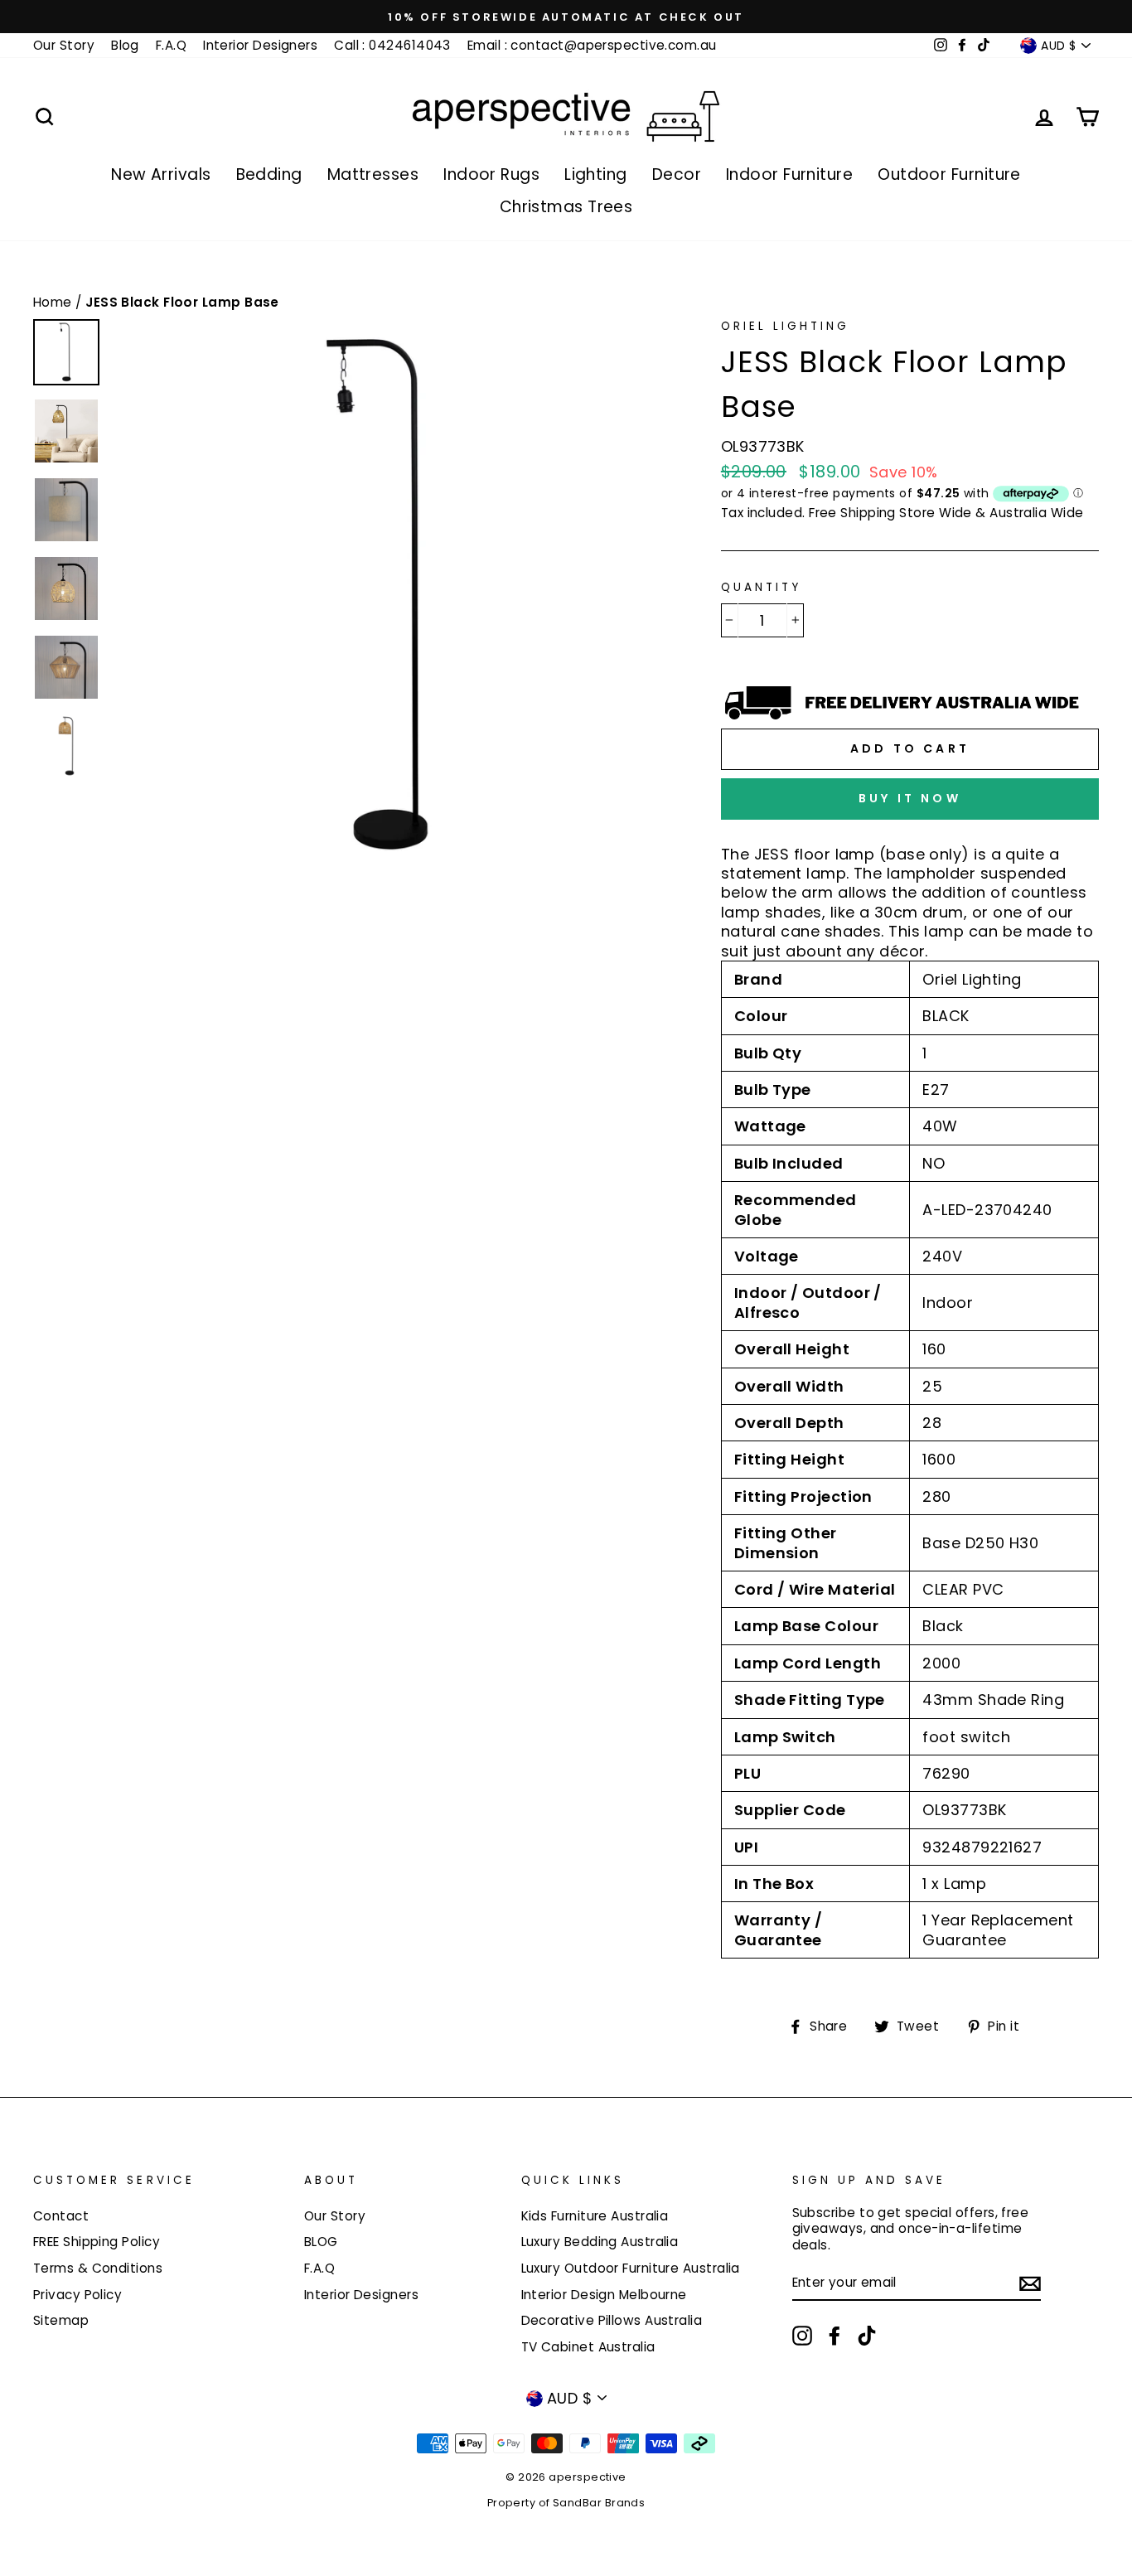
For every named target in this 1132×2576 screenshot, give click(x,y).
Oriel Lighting (786, 326)
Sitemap (61, 2320)
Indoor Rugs (491, 174)
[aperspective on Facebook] (834, 2336)
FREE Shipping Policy (97, 2242)
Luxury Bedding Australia (600, 2242)
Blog (125, 45)
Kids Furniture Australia (595, 2216)
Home (54, 302)
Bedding (269, 174)
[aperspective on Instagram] (802, 2336)
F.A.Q (171, 45)
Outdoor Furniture (949, 174)
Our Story (64, 45)
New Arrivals (161, 174)
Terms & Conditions (98, 2268)
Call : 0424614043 (392, 45)
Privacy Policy (77, 2295)
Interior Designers (260, 45)
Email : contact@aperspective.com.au (592, 45)
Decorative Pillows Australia (612, 2320)
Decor (677, 174)
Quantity (761, 588)
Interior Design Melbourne (604, 2295)
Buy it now (910, 798)
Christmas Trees (566, 207)
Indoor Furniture (789, 174)
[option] (566, 17)
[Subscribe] (1030, 2284)
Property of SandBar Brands (566, 2503)
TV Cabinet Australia (588, 2347)
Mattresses (373, 174)
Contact (61, 2216)
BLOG (321, 2242)
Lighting (596, 174)
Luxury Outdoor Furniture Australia (631, 2268)
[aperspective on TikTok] (867, 2336)
